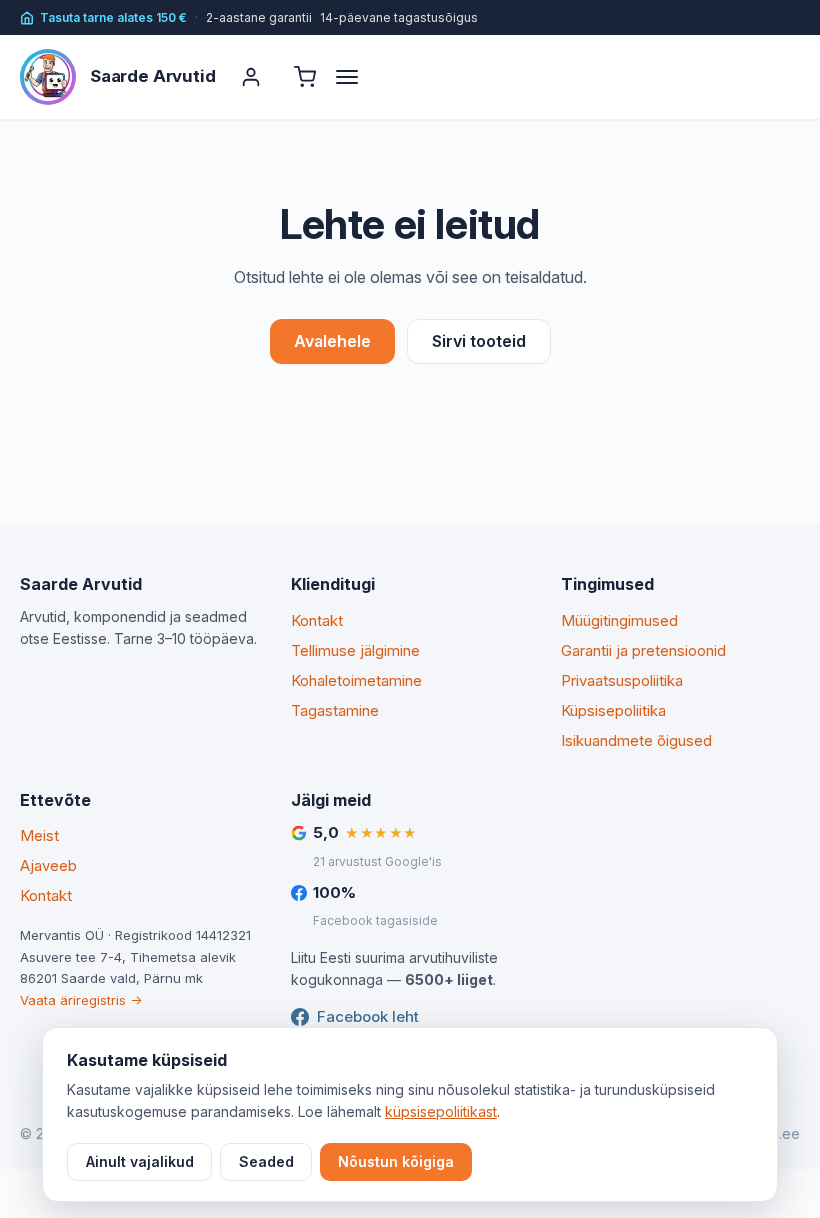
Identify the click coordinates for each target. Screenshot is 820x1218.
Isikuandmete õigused (636, 740)
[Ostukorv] (305, 77)
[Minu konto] (251, 77)
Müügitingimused (619, 620)
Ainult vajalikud (140, 1161)
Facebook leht (368, 1016)
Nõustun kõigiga (396, 1161)
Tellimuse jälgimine (355, 650)
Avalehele (332, 341)
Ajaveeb (48, 865)
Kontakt (317, 620)
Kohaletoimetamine (356, 680)
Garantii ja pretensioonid (643, 650)
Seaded (266, 1161)
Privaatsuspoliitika (622, 680)
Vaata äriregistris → (81, 1000)
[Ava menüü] (356, 77)
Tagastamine (335, 710)
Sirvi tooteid (479, 341)
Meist (39, 835)
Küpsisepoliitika (613, 710)
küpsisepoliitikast (441, 1111)
